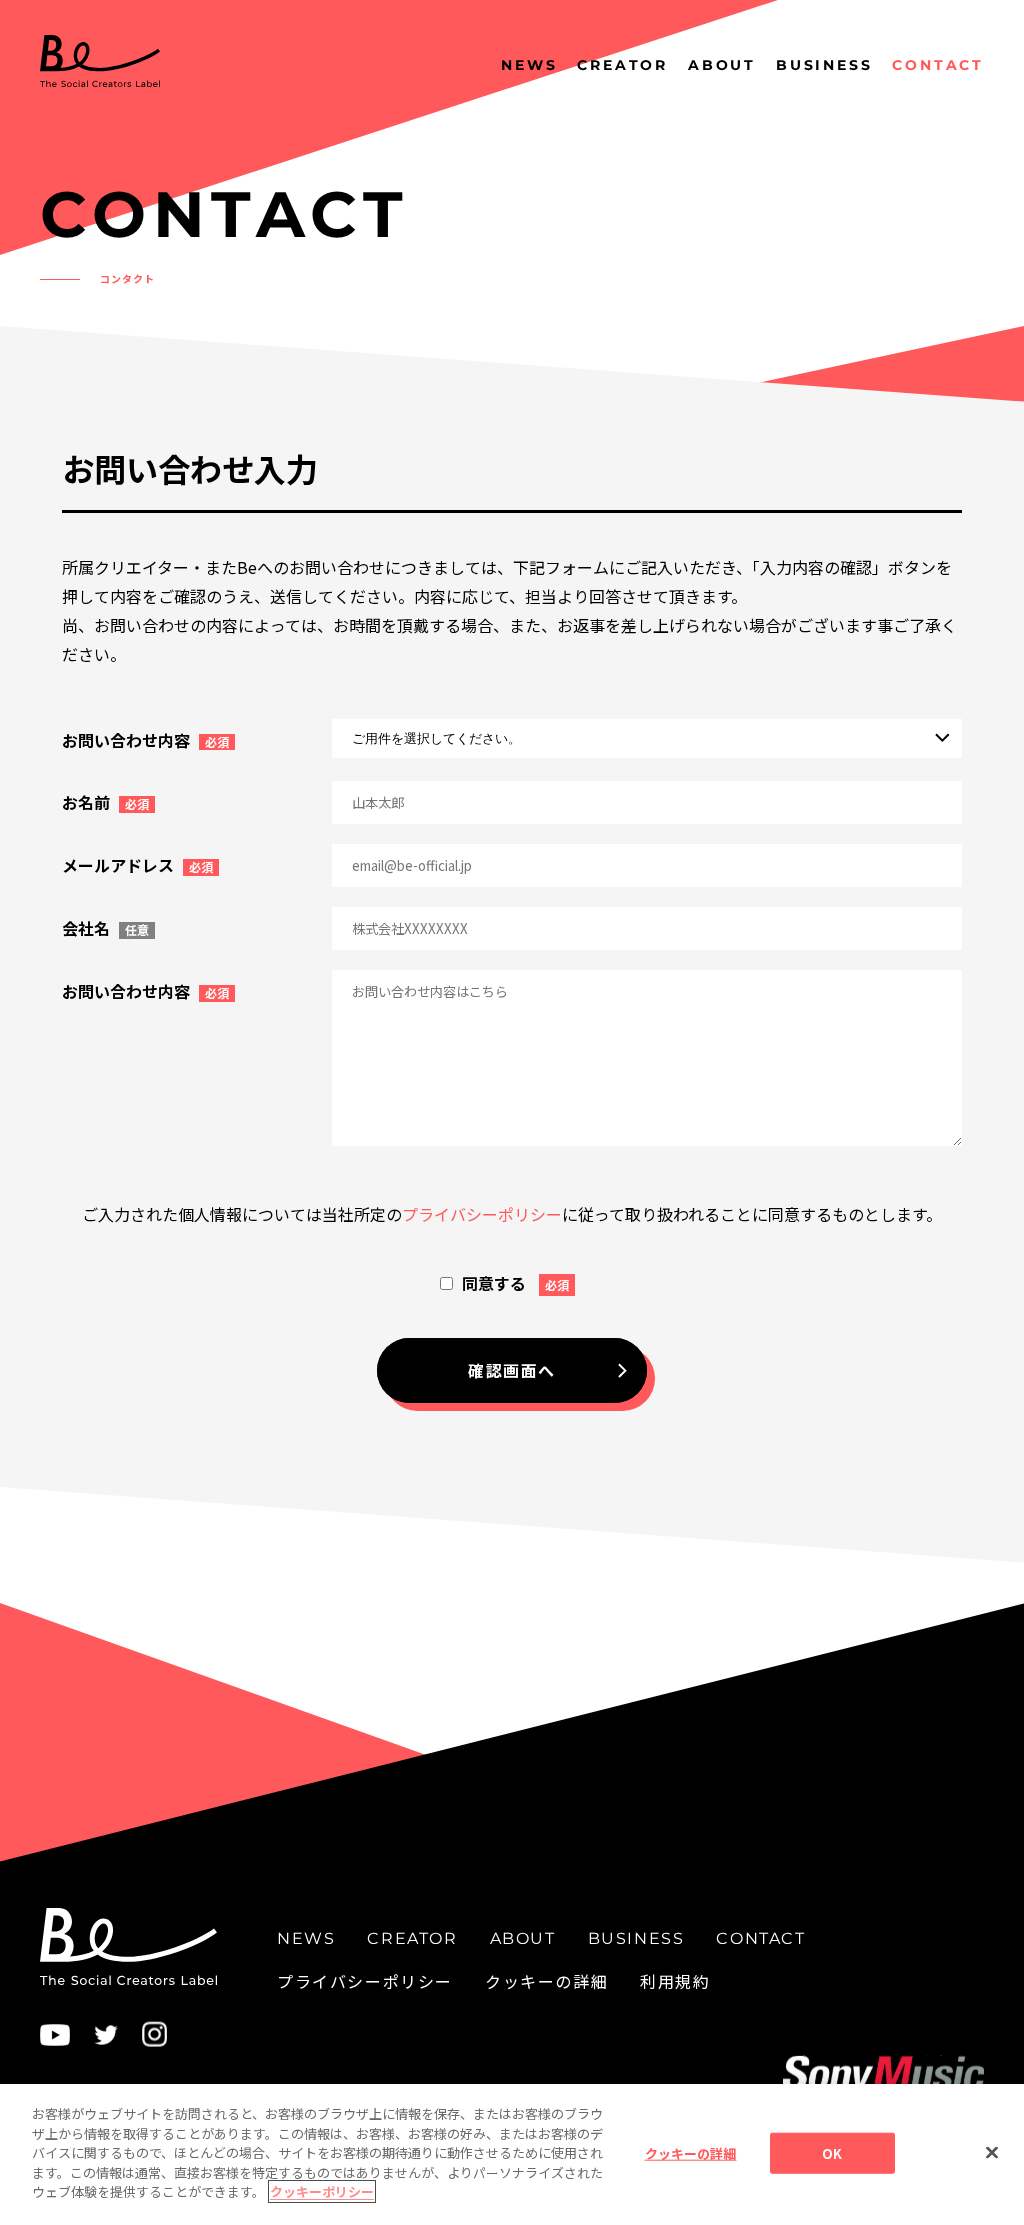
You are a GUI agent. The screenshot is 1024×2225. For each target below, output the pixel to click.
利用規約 (675, 1981)
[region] (512, 2154)
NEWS (529, 65)
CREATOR (622, 65)
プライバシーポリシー (482, 1214)
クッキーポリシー (322, 2191)
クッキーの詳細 (546, 1981)
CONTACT (938, 65)
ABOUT (722, 65)
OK (832, 2152)
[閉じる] (992, 2152)
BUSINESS (824, 65)
